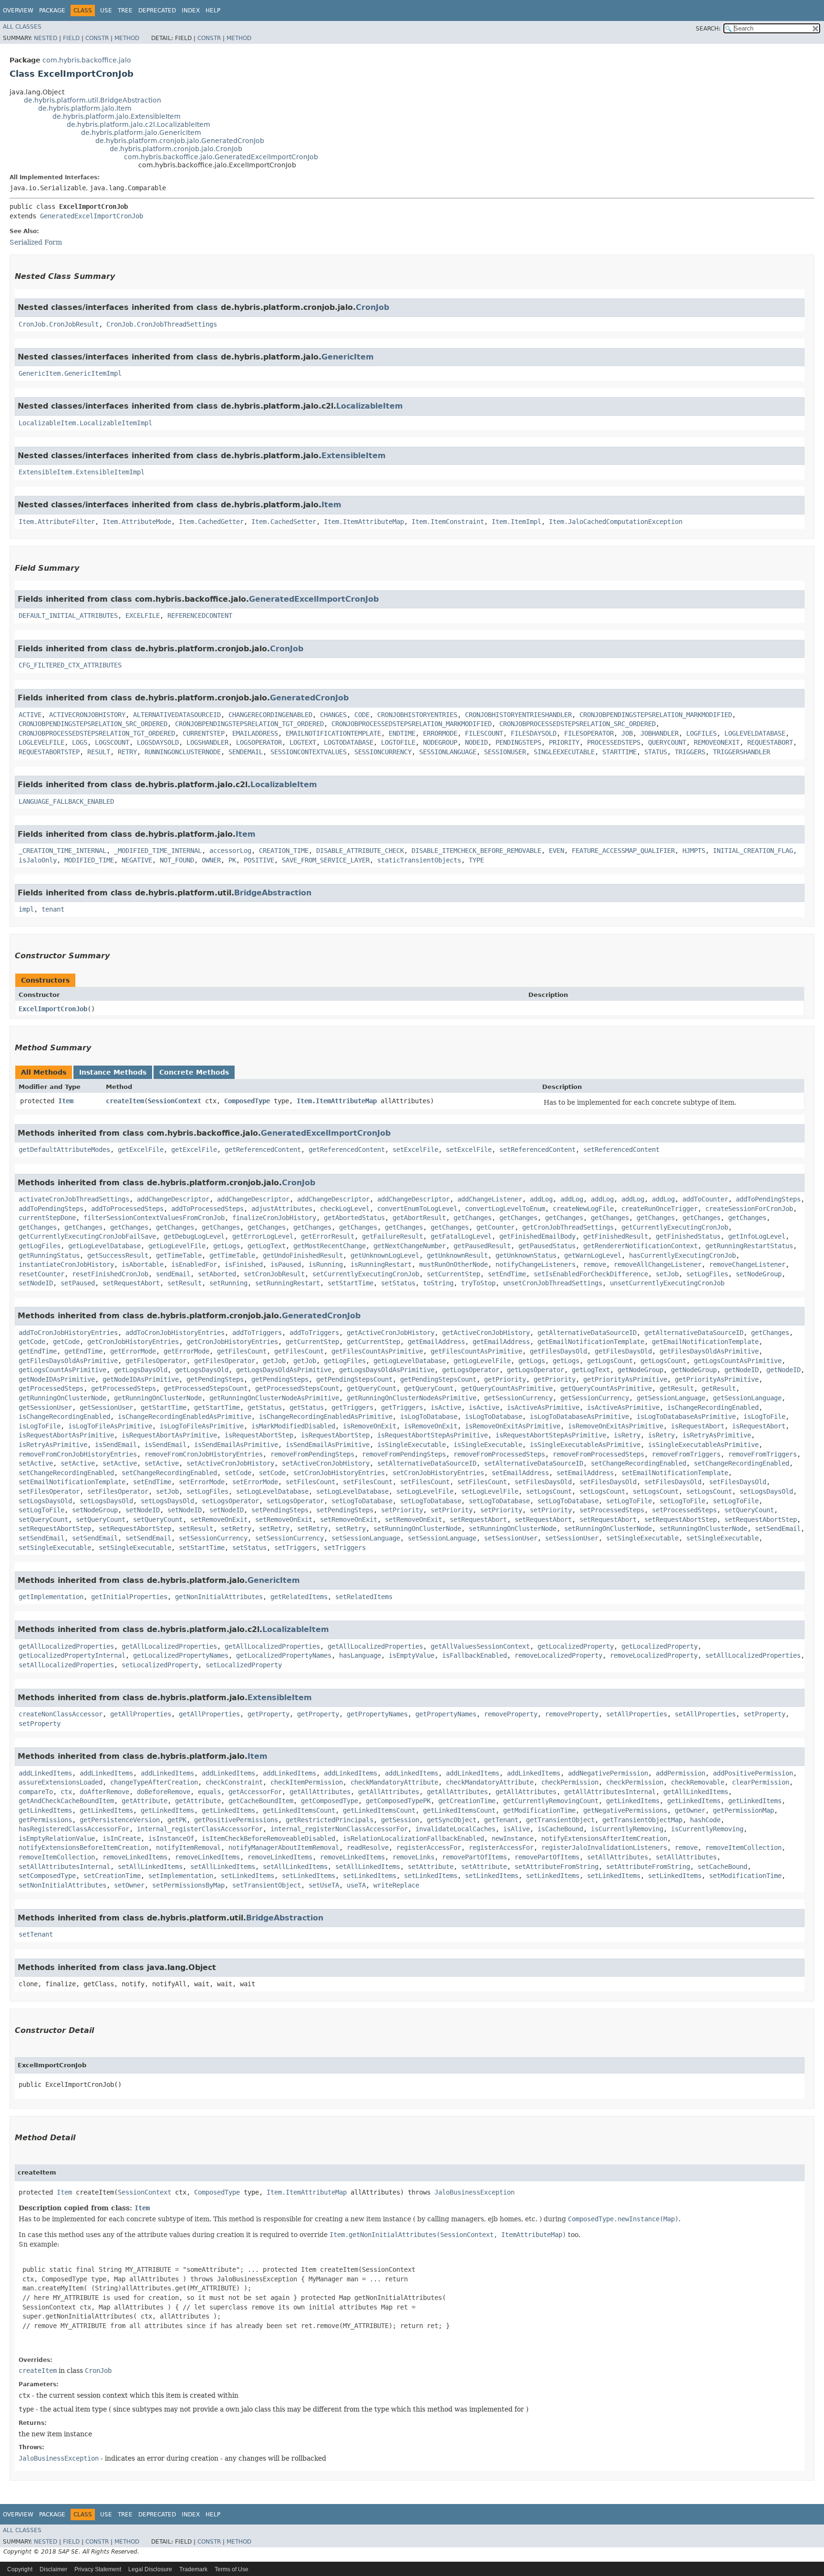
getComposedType (330, 1801)
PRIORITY (564, 742)
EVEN (556, 851)
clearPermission (761, 1782)
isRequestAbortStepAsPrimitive (433, 1435)
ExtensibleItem (354, 456)
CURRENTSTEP (204, 733)
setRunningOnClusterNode (417, 1529)
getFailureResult (392, 1236)
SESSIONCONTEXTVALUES (309, 752)
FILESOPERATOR (589, 733)
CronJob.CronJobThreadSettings (162, 324)
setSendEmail (778, 1529)
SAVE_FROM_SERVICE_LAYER (326, 860)
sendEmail (173, 1274)
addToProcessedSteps (127, 1209)
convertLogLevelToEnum (505, 1209)
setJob (667, 1274)
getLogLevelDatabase (104, 1246)
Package (52, 10)
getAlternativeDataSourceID (587, 1333)
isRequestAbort (698, 1426)
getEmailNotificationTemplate (591, 1342)
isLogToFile (764, 1416)
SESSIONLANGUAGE (448, 752)
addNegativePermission (608, 1773)
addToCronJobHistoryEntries (68, 1333)
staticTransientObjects (419, 860)
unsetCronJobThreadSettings (553, 1283)
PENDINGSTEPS (518, 742)
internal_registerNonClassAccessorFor (339, 1829)
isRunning (326, 1264)
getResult (677, 1388)
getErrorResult (328, 1236)
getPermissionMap (743, 1810)
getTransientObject (560, 1820)
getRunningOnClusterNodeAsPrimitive (274, 1398)
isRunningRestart (381, 1264)
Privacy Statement (98, 2569)
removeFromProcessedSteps (499, 1454)
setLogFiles (707, 1274)
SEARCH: (708, 29)
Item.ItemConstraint (448, 522)
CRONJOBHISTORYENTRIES (417, 715)
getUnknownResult (457, 1255)
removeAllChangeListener (658, 1264)
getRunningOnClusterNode (62, 1398)
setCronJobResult (274, 1274)
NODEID (476, 742)
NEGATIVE (137, 860)
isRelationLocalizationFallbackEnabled (413, 1838)
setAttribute (431, 1867)
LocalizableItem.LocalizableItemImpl (85, 423)
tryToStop (478, 1283)
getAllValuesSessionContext (480, 1646)
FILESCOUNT (484, 733)
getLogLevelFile (177, 1246)
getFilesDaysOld (558, 1351)
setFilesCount (310, 1482)
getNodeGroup (640, 1370)
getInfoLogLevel (757, 1236)
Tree (125, 10)
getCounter (495, 1227)
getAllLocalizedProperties (66, 1646)
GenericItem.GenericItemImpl (70, 373)
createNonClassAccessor (61, 1714)
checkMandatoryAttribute (394, 1782)
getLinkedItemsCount (299, 1810)
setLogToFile (629, 1501)
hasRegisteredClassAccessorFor (74, 1829)
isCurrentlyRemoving (627, 1829)
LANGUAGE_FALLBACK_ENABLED (66, 801)
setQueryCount (749, 1510)
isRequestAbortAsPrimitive (66, 1435)
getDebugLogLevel (194, 1236)
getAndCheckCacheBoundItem (66, 1801)
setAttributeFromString (556, 1867)
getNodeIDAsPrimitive (57, 1379)
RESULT (99, 752)
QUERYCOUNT (667, 742)
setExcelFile (415, 1149)
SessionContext (175, 1101)
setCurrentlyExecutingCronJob (366, 1274)
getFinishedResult (616, 1236)
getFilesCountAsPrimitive (377, 1351)
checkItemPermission (307, 1782)
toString (438, 1283)
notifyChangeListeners (536, 1264)
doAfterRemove (104, 1792)
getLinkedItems (633, 1801)
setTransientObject (267, 1885)
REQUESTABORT (770, 742)
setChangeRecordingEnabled (639, 1463)
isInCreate (122, 1838)
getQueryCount (371, 1388)
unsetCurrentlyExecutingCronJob (667, 1283)
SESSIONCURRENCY (383, 752)
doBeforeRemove (164, 1792)
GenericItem (348, 357)
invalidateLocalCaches (455, 1829)
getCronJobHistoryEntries (133, 1342)
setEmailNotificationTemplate (675, 1473)
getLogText (267, 1246)
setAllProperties (637, 1714)
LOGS (80, 742)
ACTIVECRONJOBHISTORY (87, 715)
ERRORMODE (440, 733)
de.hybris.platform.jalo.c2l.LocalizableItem (139, 124)
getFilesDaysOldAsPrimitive (709, 1351)
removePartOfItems (474, 1857)
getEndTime (38, 1351)
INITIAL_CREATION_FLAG (753, 851)
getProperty (268, 1714)
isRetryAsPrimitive (717, 1435)
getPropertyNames (377, 1714)
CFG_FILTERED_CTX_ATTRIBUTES (70, 665)
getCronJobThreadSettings (568, 1227)
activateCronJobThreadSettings (74, 1199)
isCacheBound (560, 1829)
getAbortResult (419, 1218)
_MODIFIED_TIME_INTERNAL (158, 851)
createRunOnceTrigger (659, 1209)
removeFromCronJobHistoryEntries (78, 1454)
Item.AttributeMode (137, 522)
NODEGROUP (440, 742)
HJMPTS (694, 851)
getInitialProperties (129, 1597)
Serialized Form (36, 242)
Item (331, 505)
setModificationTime (745, 1876)
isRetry (627, 1435)
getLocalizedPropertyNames (181, 1655)
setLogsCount (549, 1491)
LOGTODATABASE (349, 742)
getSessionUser (45, 1407)
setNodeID (36, 1283)
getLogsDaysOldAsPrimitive (284, 1370)
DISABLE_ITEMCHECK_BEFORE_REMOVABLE (476, 851)
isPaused (286, 1264)
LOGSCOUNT (112, 742)
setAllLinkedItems (150, 1867)
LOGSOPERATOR (259, 742)
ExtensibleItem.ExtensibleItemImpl (82, 472)
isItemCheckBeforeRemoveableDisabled (268, 1838)
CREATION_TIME (284, 851)
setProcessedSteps (612, 1510)
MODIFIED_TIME (89, 860)
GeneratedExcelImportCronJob (92, 216)
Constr (97, 38)
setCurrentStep (453, 1274)
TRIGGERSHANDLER (742, 752)
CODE (362, 715)
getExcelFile (141, 1149)
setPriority (402, 1510)
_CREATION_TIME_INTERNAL (62, 851)
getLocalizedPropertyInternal (72, 1655)
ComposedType (247, 1101)
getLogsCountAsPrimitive (738, 1361)
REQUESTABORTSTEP (49, 752)
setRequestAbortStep (680, 1519)
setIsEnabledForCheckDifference (591, 1274)
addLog (541, 1199)
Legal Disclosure (150, 2569)
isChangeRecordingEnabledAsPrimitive (185, 1416)
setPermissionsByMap (188, 1885)
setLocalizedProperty (160, 1665)
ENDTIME (402, 733)
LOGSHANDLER (207, 742)
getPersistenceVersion (120, 1820)
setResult (185, 1283)
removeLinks (413, 1857)
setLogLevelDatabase (272, 1491)
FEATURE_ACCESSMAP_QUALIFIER (623, 851)
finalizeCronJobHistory (274, 1218)
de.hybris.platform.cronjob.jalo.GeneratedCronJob (180, 141)
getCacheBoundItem (261, 1801)
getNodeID (742, 1370)
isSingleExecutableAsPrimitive (585, 1445)
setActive (36, 1463)
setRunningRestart (288, 1283)
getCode (32, 1342)
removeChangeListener (747, 1264)
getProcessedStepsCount (206, 1388)
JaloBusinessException (474, 2192)
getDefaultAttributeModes (64, 1149)
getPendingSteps (215, 1379)
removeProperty (511, 1714)
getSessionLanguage (671, 1398)
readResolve (368, 1847)
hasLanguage (360, 1655)
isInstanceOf (171, 1838)
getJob (274, 1361)
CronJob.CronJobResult (59, 324)
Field (71, 38)
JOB (627, 733)
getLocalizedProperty (576, 1646)
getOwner (690, 1810)
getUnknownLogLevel (385, 1255)
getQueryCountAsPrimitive (507, 1388)
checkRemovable (698, 1782)
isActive (446, 1407)
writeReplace (396, 1885)
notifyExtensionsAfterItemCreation (604, 1838)
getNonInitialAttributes (219, 1597)
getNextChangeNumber (410, 1246)
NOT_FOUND (177, 860)
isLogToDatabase (429, 1416)
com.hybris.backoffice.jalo (87, 60)
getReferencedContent (263, 1149)
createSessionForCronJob (749, 1209)
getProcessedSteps (51, 1388)
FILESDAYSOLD (534, 733)
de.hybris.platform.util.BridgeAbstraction (93, 100)
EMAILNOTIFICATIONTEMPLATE (333, 733)
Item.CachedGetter (211, 522)
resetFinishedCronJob (110, 1274)
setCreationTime (112, 1876)
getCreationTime (467, 1801)
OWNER (211, 860)
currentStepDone (47, 1218)
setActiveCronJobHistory (230, 1463)
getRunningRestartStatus (749, 1246)
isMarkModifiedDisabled (293, 1426)
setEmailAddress (520, 1473)
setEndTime (507, 1274)
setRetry (236, 1529)
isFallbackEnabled (474, 1655)
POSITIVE (259, 860)
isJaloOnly (38, 860)
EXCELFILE (143, 616)
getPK (177, 1820)
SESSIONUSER (505, 752)
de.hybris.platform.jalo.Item (85, 108)
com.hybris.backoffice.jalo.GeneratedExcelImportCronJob (221, 157)
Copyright (20, 2569)
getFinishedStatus (688, 1236)
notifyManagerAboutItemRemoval (284, 1847)
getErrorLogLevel (263, 1236)
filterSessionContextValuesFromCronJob (154, 1218)
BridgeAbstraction (273, 893)
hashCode (705, 1820)
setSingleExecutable (642, 1538)
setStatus (398, 1283)
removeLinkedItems (135, 1857)
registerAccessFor (429, 1847)
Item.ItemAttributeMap (364, 522)
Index (191, 10)
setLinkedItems (247, 1876)
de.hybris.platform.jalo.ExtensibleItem (117, 116)
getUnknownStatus (526, 1255)
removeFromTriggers (686, 1454)
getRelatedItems (299, 1597)
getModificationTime (539, 1810)
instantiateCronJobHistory (66, 1264)
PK (232, 860)
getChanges (473, 1218)
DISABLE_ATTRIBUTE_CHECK (360, 851)
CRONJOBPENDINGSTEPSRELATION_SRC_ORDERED (93, 724)
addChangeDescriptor (173, 1199)
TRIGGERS (690, 752)
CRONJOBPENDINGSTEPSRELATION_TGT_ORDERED (249, 724)
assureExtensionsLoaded (61, 1782)
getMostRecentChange (330, 1246)
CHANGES (333, 715)
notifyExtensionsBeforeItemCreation (83, 1847)
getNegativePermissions (625, 1810)
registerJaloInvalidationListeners (604, 1847)
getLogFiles (40, 1246)
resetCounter (41, 1274)
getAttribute (144, 1801)
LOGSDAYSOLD (158, 742)
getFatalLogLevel (461, 1236)
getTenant (501, 1820)
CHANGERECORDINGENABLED (270, 715)
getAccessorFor (255, 1792)
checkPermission (570, 1782)
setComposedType (47, 1876)
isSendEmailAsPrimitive (236, 1445)
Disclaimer (53, 2569)
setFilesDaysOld (543, 1482)
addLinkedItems (45, 1773)
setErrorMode (202, 1482)
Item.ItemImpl (516, 522)
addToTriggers (257, 1333)
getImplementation (51, 1597)
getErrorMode (133, 1351)
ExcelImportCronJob (53, 1009)
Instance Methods (113, 1072)
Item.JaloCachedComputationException (616, 522)
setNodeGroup (759, 1274)
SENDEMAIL (246, 752)
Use (106, 10)
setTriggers (295, 1548)
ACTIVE (30, 715)
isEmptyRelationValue (57, 1838)
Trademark (193, 2569)
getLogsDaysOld (141, 1370)
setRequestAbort (131, 1283)
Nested (46, 38)
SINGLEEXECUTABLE (564, 752)
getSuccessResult (118, 1255)
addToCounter (705, 1199)
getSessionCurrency (518, 1398)
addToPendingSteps (768, 1199)
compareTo (36, 1792)
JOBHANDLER (659, 733)
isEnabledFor (194, 1264)
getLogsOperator (471, 1370)
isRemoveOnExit (370, 1426)
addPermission (680, 1773)
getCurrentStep (312, 1342)
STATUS (656, 752)
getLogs (227, 1246)
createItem (125, 1101)
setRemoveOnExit (219, 1519)
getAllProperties (141, 1714)
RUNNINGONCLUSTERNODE (183, 752)
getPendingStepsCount (354, 1379)
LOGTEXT (303, 742)
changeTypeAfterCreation (154, 1782)
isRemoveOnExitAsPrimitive (513, 1426)
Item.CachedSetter (284, 522)
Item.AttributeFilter (57, 522)
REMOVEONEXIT (717, 742)
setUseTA (324, 1885)
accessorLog (230, 851)
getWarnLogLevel (593, 1255)
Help (213, 10)
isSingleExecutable (412, 1445)
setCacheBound (722, 1867)
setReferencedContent (537, 1149)
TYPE (476, 860)
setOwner (129, 1885)
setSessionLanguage (366, 1538)
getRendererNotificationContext (640, 1246)
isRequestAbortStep (259, 1435)
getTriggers (352, 1407)
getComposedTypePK (398, 1801)
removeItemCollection (743, 1847)
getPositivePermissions (236, 1820)
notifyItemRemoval (188, 1847)
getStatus (265, 1407)
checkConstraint (234, 1782)
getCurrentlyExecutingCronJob (675, 1227)
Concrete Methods (194, 1072)
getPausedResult (482, 1246)
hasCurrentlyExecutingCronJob (682, 1255)
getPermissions (45, 1820)
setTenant (36, 1934)
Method (127, 38)
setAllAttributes (618, 1857)
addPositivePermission (753, 1773)
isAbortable (143, 1264)
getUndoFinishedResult (303, 1255)
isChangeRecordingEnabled (713, 1407)
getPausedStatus (547, 1246)
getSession (400, 1820)
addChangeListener (490, 1199)
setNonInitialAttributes (62, 1885)
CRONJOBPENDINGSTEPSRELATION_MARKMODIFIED (656, 715)
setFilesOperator (49, 1491)
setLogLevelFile (425, 1491)
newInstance (513, 1838)
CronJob (372, 307)
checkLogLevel (345, 1209)
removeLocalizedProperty (558, 1655)
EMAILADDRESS (255, 733)
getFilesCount (242, 1351)
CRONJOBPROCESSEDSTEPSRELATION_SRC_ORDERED (577, 724)
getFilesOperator (156, 1361)
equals (209, 1792)
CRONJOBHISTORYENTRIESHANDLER (518, 715)
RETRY (127, 752)
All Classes (22, 27)
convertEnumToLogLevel (417, 1209)
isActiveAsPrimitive (543, 1407)
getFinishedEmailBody (537, 1236)
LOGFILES (701, 733)
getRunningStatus (49, 1255)
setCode (238, 1473)
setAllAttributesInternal (64, 1867)
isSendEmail (116, 1445)
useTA (356, 1885)
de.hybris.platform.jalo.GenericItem (141, 133)
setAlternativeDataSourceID (427, 1463)
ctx (66, 1792)
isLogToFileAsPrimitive (110, 1426)
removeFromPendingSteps (312, 1454)
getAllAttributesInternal (610, 1792)
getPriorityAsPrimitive (625, 1379)
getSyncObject (452, 1820)
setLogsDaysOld (766, 1491)
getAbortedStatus (354, 1218)
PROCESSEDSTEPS (614, 742)
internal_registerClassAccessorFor (200, 1829)
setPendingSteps (280, 1510)
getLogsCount (610, 1361)
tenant (53, 909)
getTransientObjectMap (642, 1820)
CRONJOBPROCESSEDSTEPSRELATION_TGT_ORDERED (97, 733)
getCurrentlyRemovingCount (551, 1801)
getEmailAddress (436, 1342)
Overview (18, 10)
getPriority (505, 1379)
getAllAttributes (320, 1792)
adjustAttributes (282, 1209)
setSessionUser (511, 1538)
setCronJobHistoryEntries (339, 1473)
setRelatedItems (364, 1597)
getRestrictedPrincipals (330, 1820)
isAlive (516, 1829)
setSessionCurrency (213, 1538)
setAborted (217, 1274)
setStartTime (350, 1283)
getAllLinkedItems (696, 1792)
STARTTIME (619, 752)
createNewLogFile (583, 1209)
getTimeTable (179, 1255)
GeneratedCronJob (309, 698)
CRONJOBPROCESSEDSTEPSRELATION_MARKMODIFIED (412, 724)
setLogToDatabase (362, 1501)
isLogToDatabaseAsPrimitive (579, 1416)
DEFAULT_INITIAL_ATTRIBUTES (68, 616)
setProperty (764, 1714)
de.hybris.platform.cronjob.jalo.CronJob (176, 149)
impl (26, 909)
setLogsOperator (230, 1501)
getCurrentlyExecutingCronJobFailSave (87, 1236)
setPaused (78, 1283)
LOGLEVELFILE (41, 742)
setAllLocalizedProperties (753, 1655)
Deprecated (157, 10)
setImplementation (181, 1876)
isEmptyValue (412, 1655)
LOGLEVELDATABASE (755, 733)
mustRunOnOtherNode (453, 1264)
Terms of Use (232, 2569)
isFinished (244, 1264)
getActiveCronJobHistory (391, 1333)
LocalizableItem (370, 406)
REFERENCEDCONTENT (200, 616)
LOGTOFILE (398, 742)
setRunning (228, 1283)
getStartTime (164, 1407)
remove (595, 1264)
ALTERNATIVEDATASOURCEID (177, 715)
